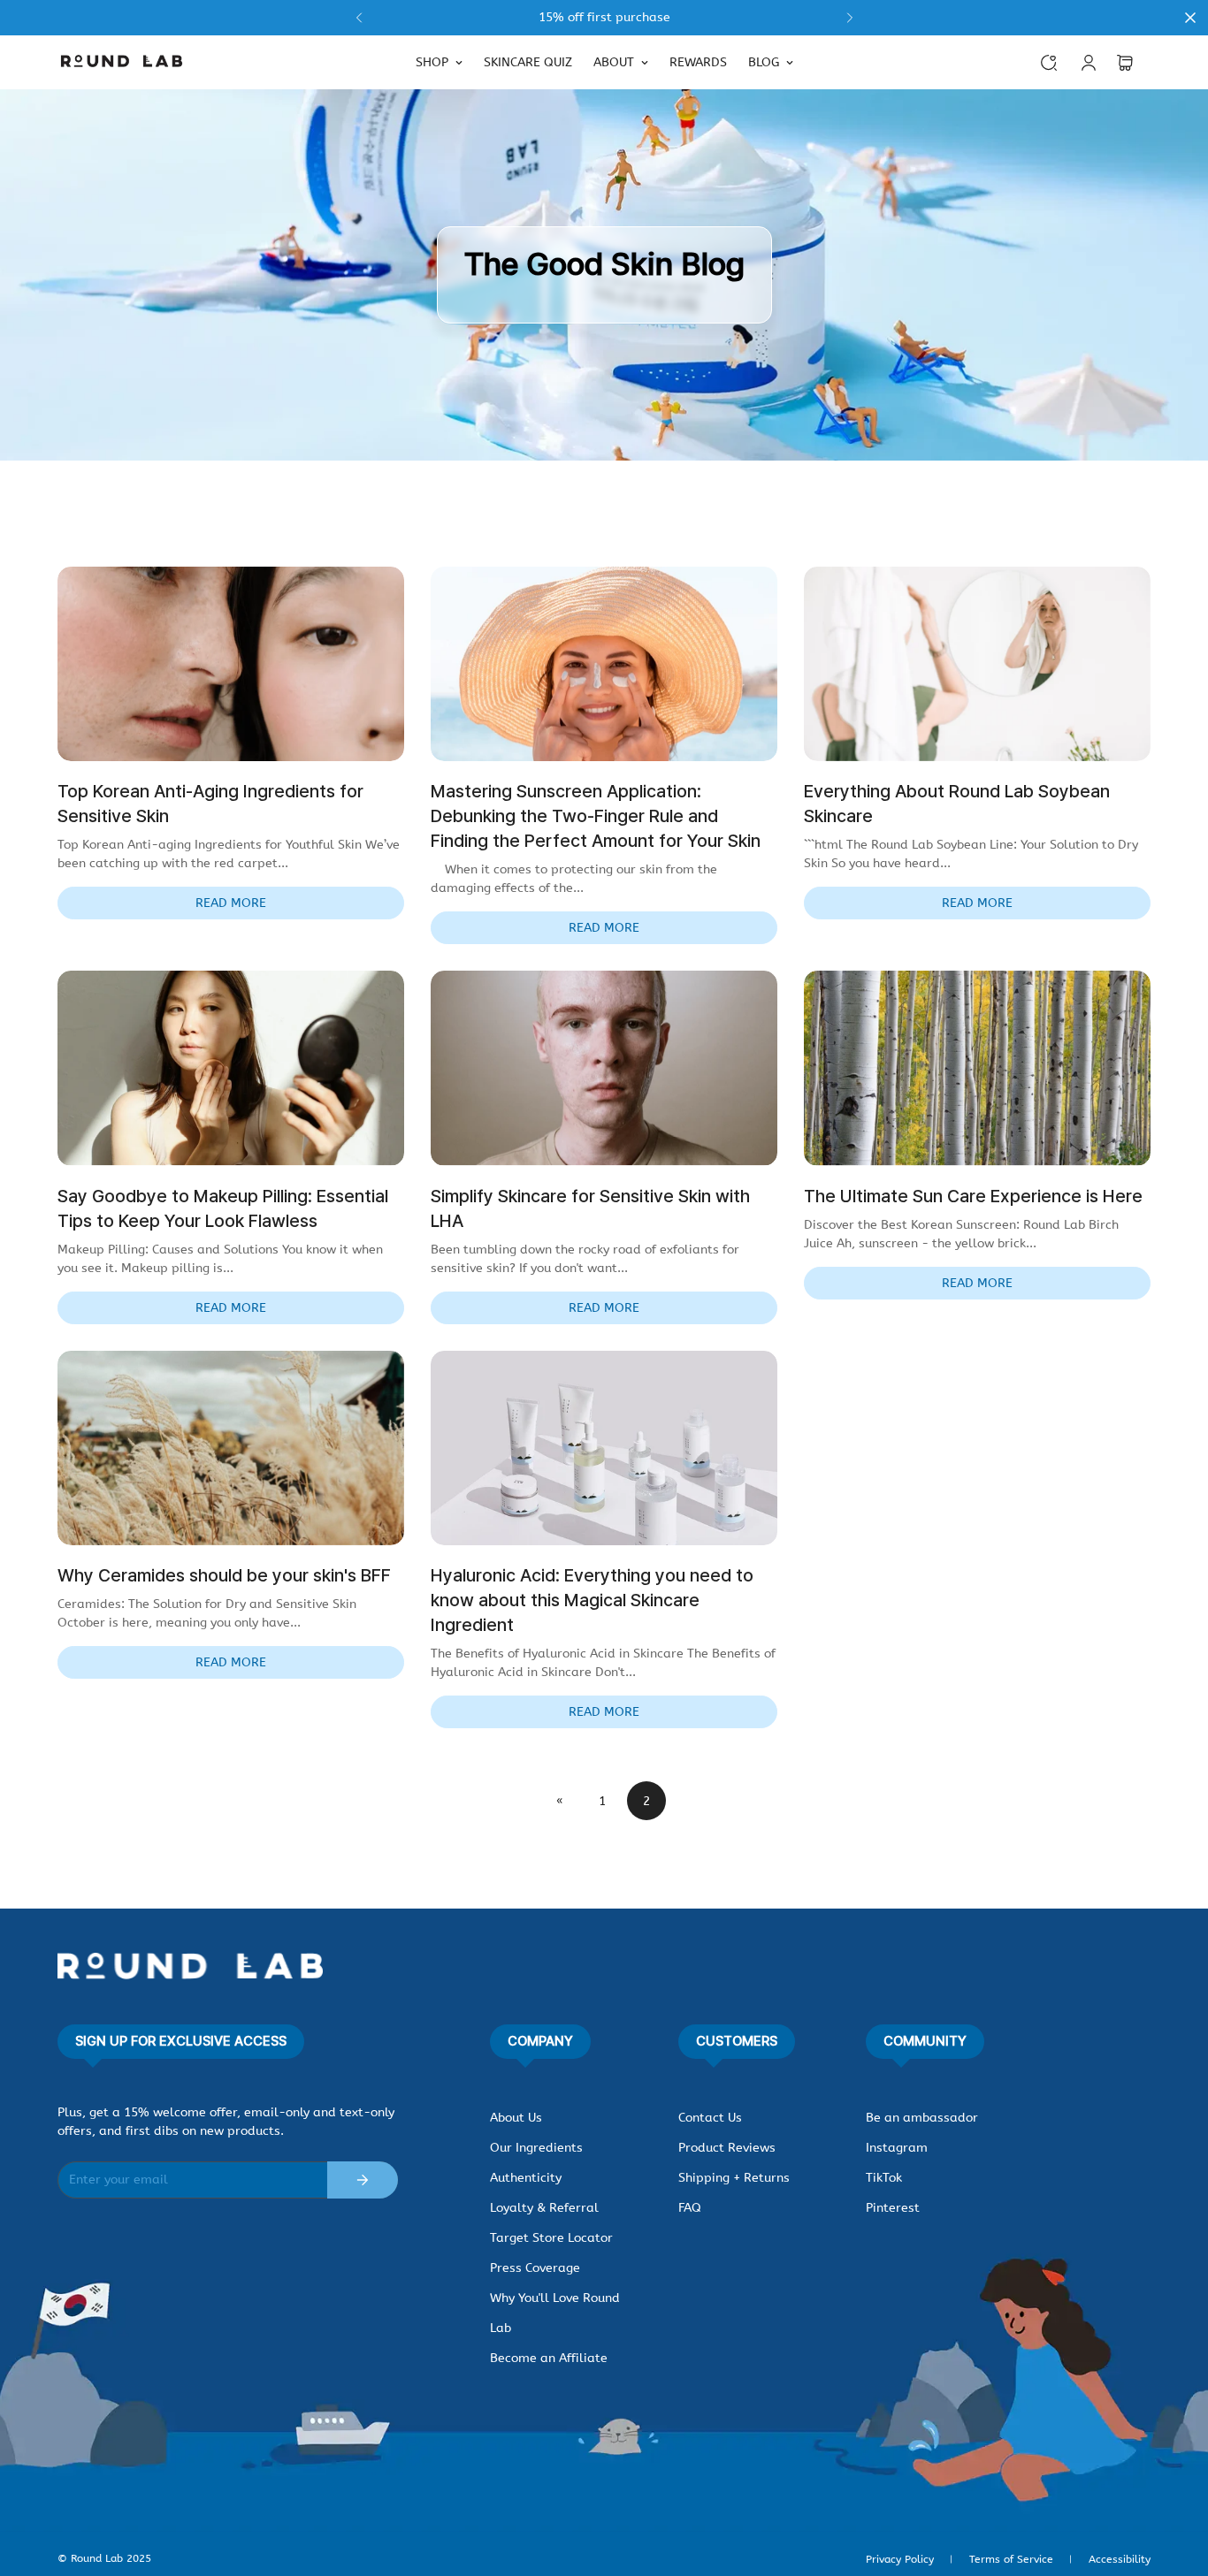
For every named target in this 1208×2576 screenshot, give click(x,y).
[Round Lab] (122, 62)
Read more (231, 903)
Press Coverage (535, 2268)
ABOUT (614, 62)
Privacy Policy (900, 2559)
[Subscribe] (363, 2180)
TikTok (884, 2178)
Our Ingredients (536, 2148)
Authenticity (526, 2178)
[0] (1125, 63)
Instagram (897, 2148)
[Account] (1089, 63)
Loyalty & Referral (544, 2208)
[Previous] (359, 18)
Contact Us (710, 2118)
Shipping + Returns (734, 2178)
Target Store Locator (551, 2238)
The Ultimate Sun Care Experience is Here (973, 1196)
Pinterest (893, 2208)
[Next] (849, 18)
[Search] (1049, 63)
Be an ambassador (922, 2118)
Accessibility (1120, 2559)
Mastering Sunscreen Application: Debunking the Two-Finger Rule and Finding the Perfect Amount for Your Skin (596, 816)
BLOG (764, 62)
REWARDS (698, 62)
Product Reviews (727, 2148)
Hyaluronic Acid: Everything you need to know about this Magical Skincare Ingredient (592, 1600)
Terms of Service (1011, 2559)
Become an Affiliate (549, 2358)
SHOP (432, 62)
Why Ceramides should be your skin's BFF (224, 1575)
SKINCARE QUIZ (528, 62)
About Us (516, 2118)
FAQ (690, 2208)
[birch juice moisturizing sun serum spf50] (604, 18)
